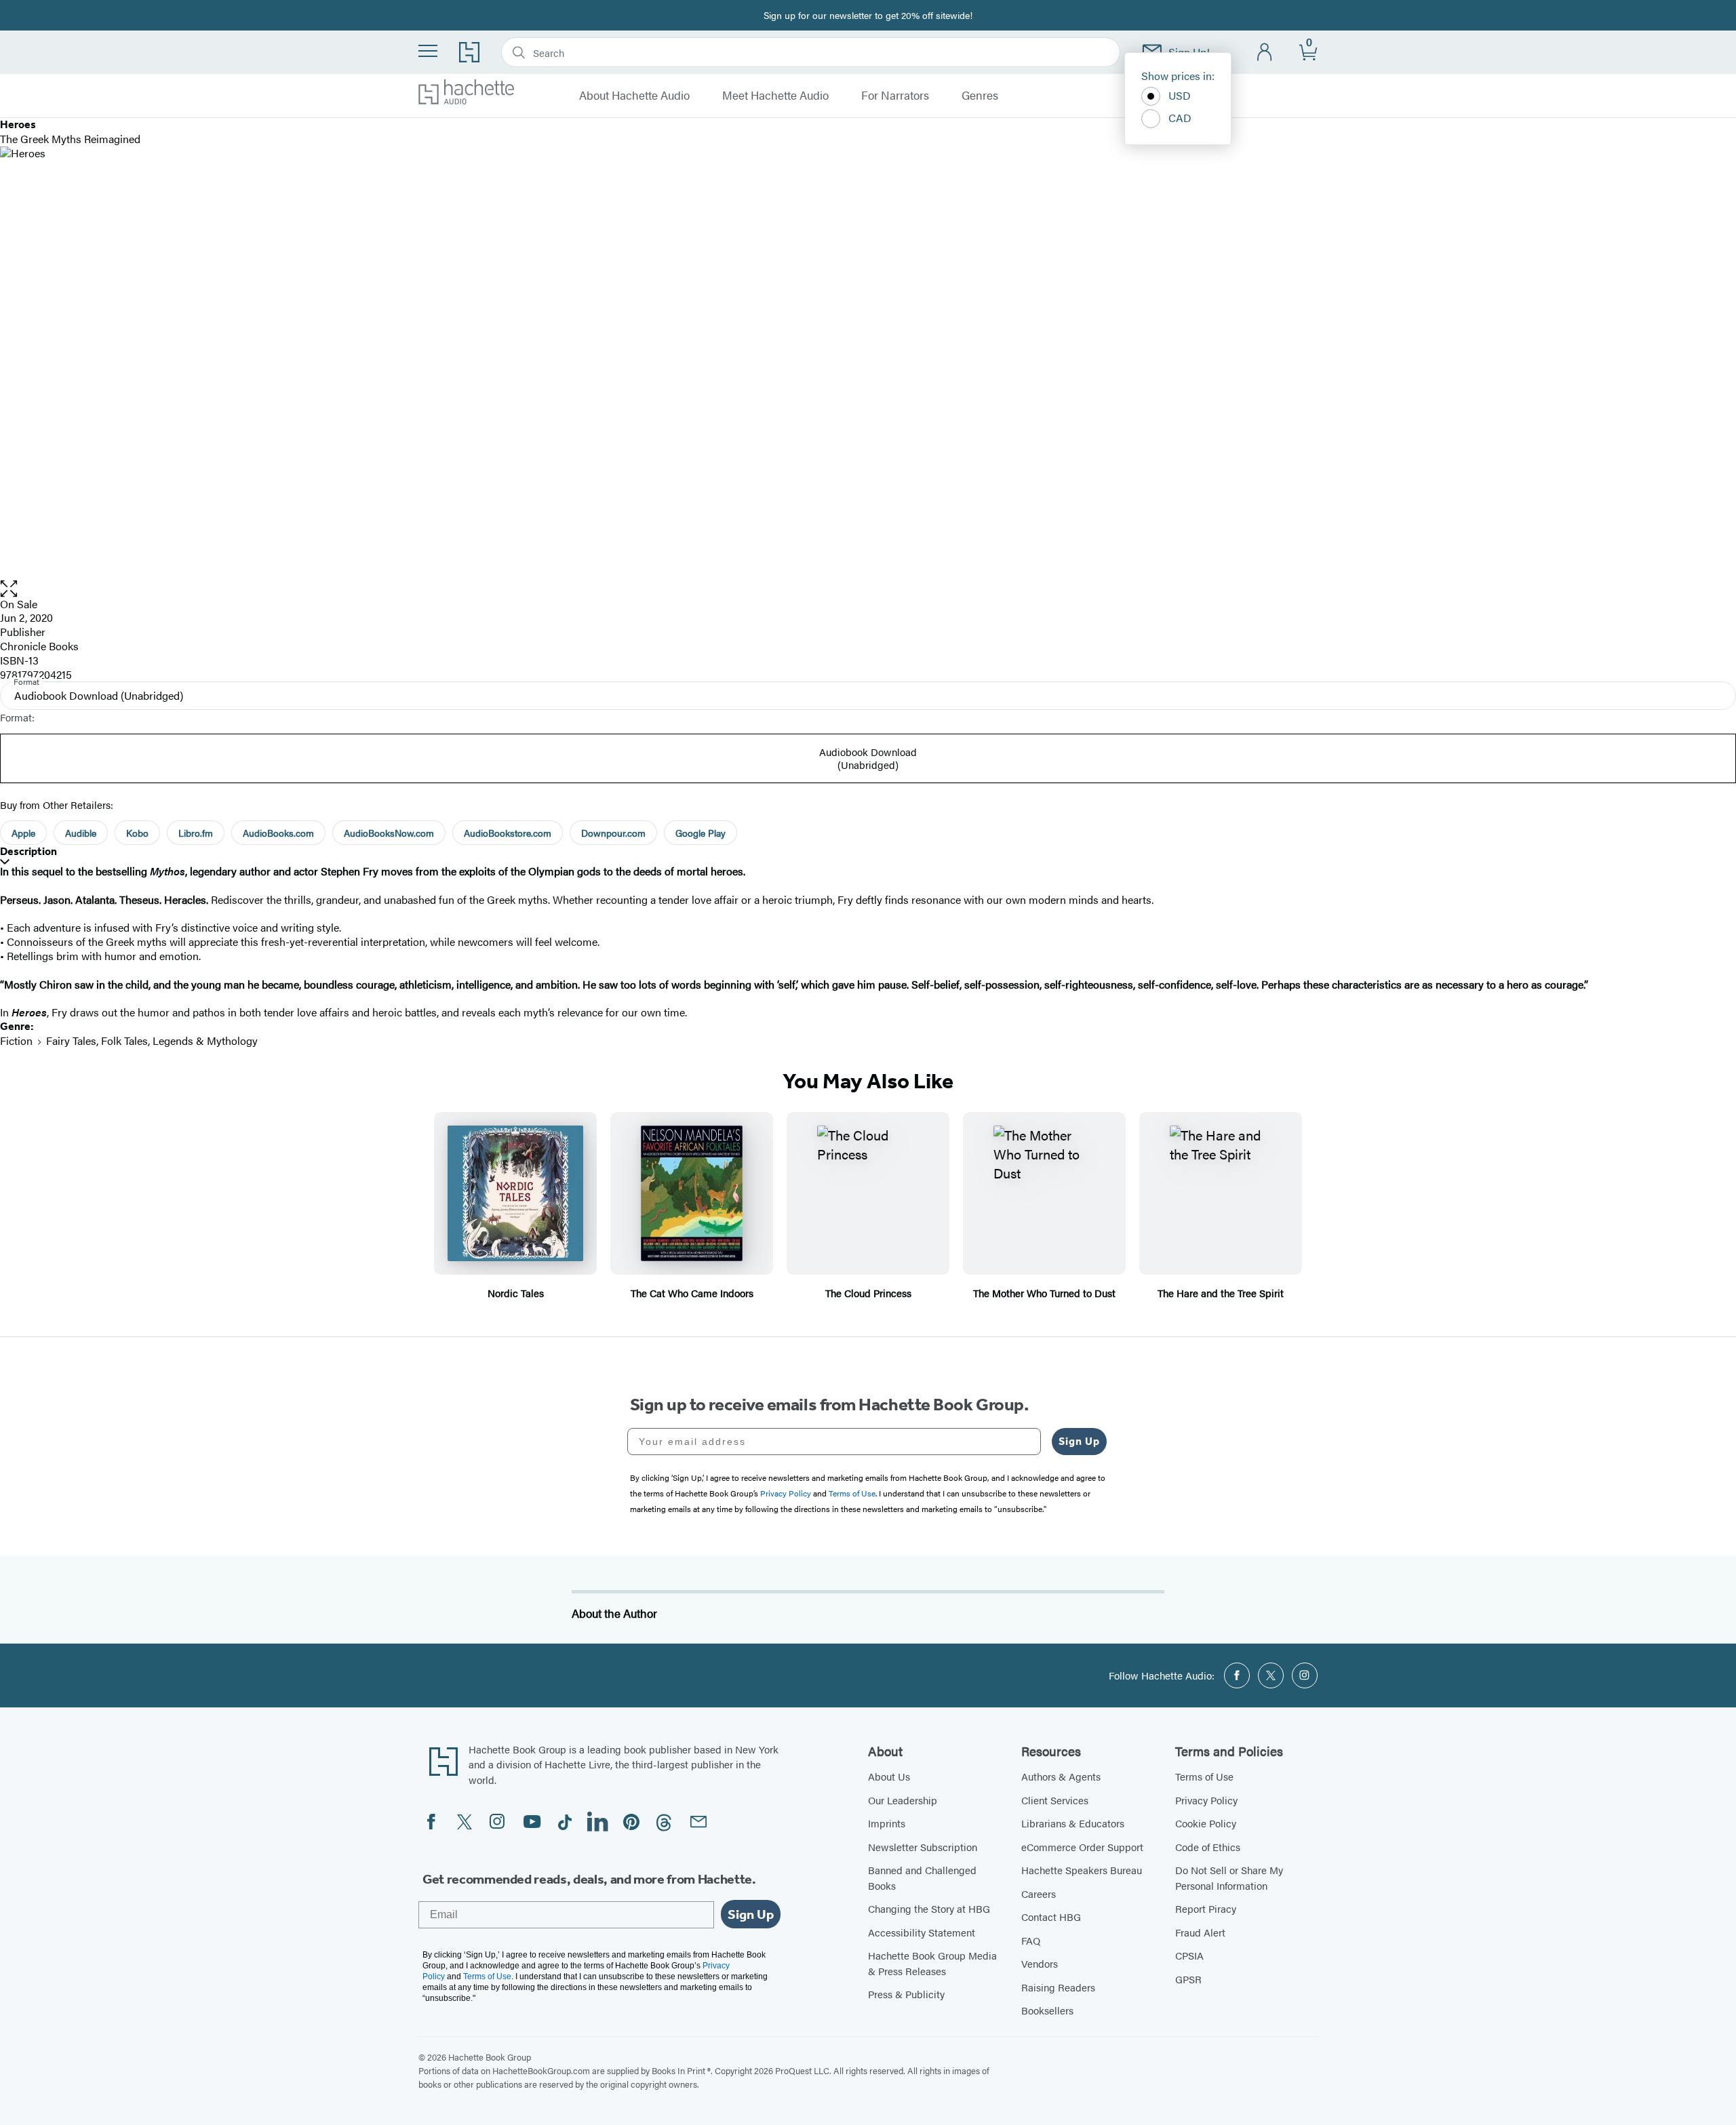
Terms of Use (1204, 1776)
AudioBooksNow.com (389, 833)
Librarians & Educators (1073, 1823)
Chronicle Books (39, 646)
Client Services (1055, 1800)
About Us (889, 1776)
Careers (1039, 1893)
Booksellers (1047, 2010)
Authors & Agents (1061, 1776)
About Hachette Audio (634, 96)
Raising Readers (1058, 1987)
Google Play (701, 833)
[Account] (1265, 53)
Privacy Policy (1206, 1800)
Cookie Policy (1206, 1823)
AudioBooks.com (278, 833)
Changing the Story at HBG (929, 1908)
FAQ (1031, 1940)
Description (28, 851)
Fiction (16, 1040)
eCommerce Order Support (1082, 1847)
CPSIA (1189, 1955)
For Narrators (895, 96)
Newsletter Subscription (923, 1847)
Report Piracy (1206, 1908)
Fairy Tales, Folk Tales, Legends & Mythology (152, 1040)
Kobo (137, 833)
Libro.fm (196, 833)
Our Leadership (903, 1800)
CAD (1180, 118)
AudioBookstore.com (508, 833)
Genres (980, 96)
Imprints (887, 1823)
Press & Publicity (906, 1994)
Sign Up (1079, 1441)
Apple (23, 833)
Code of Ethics (1208, 1847)
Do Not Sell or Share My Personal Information (1229, 1878)
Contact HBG (1051, 1917)
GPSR (1188, 1979)
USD (1180, 95)
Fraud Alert (1200, 1932)
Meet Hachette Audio (775, 96)
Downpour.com (613, 833)
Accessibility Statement (922, 1932)
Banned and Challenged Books (922, 1878)
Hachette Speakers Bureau (1082, 1870)
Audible (81, 833)
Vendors (1040, 1963)
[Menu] (428, 51)
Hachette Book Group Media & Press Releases (932, 1963)
